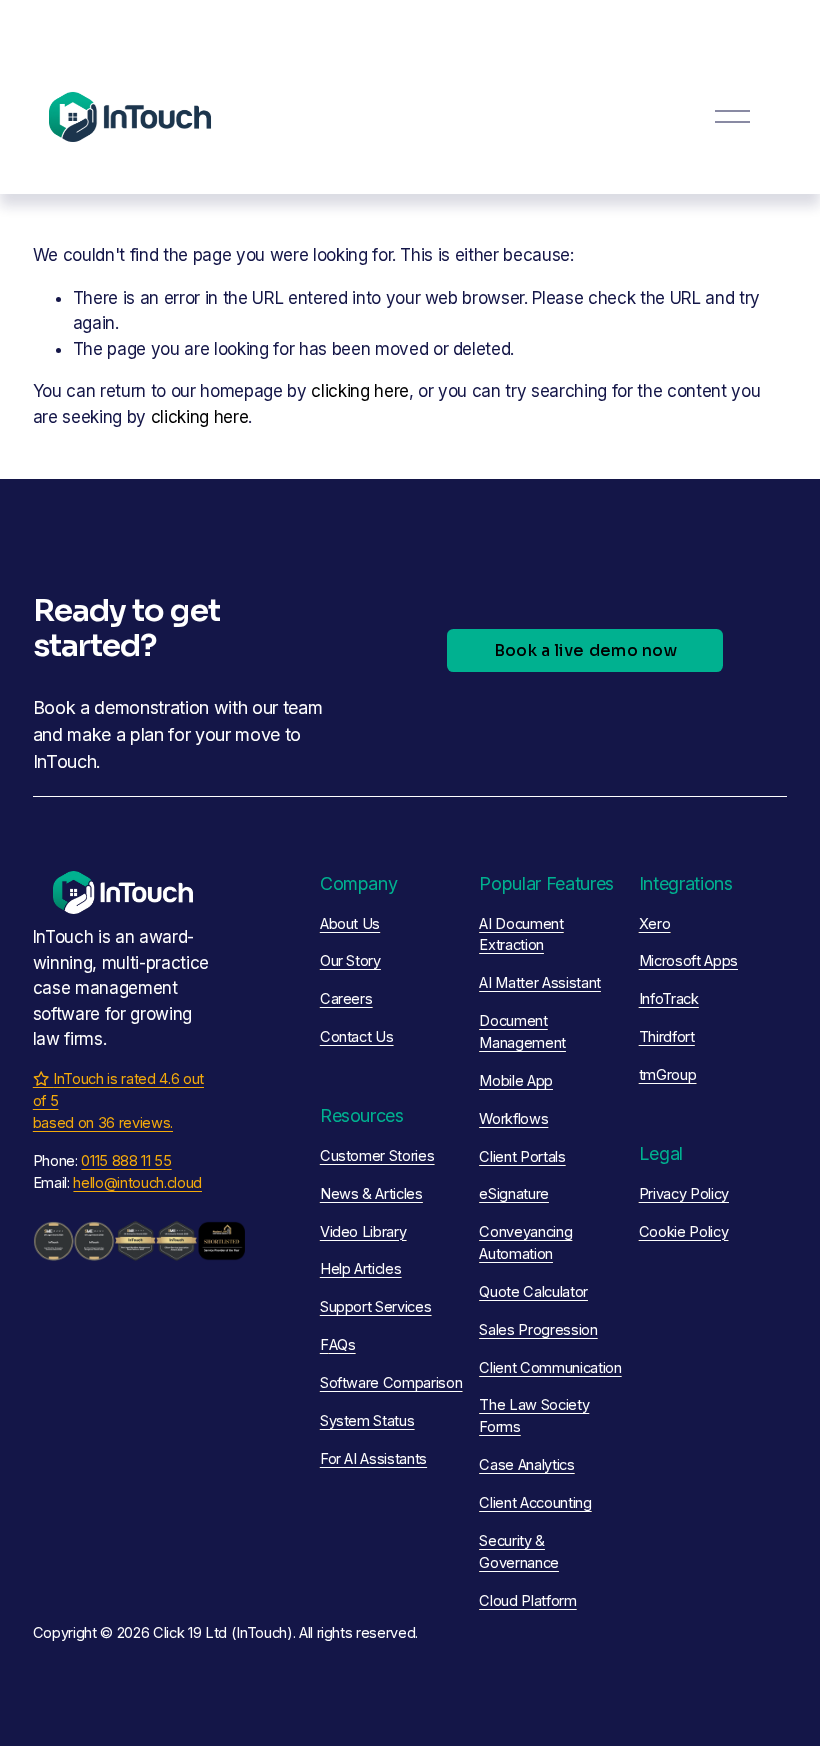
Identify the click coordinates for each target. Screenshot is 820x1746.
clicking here (360, 391)
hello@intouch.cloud (137, 1183)
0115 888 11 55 (126, 1161)
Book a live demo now (585, 650)
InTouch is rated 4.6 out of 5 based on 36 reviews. (118, 1101)
